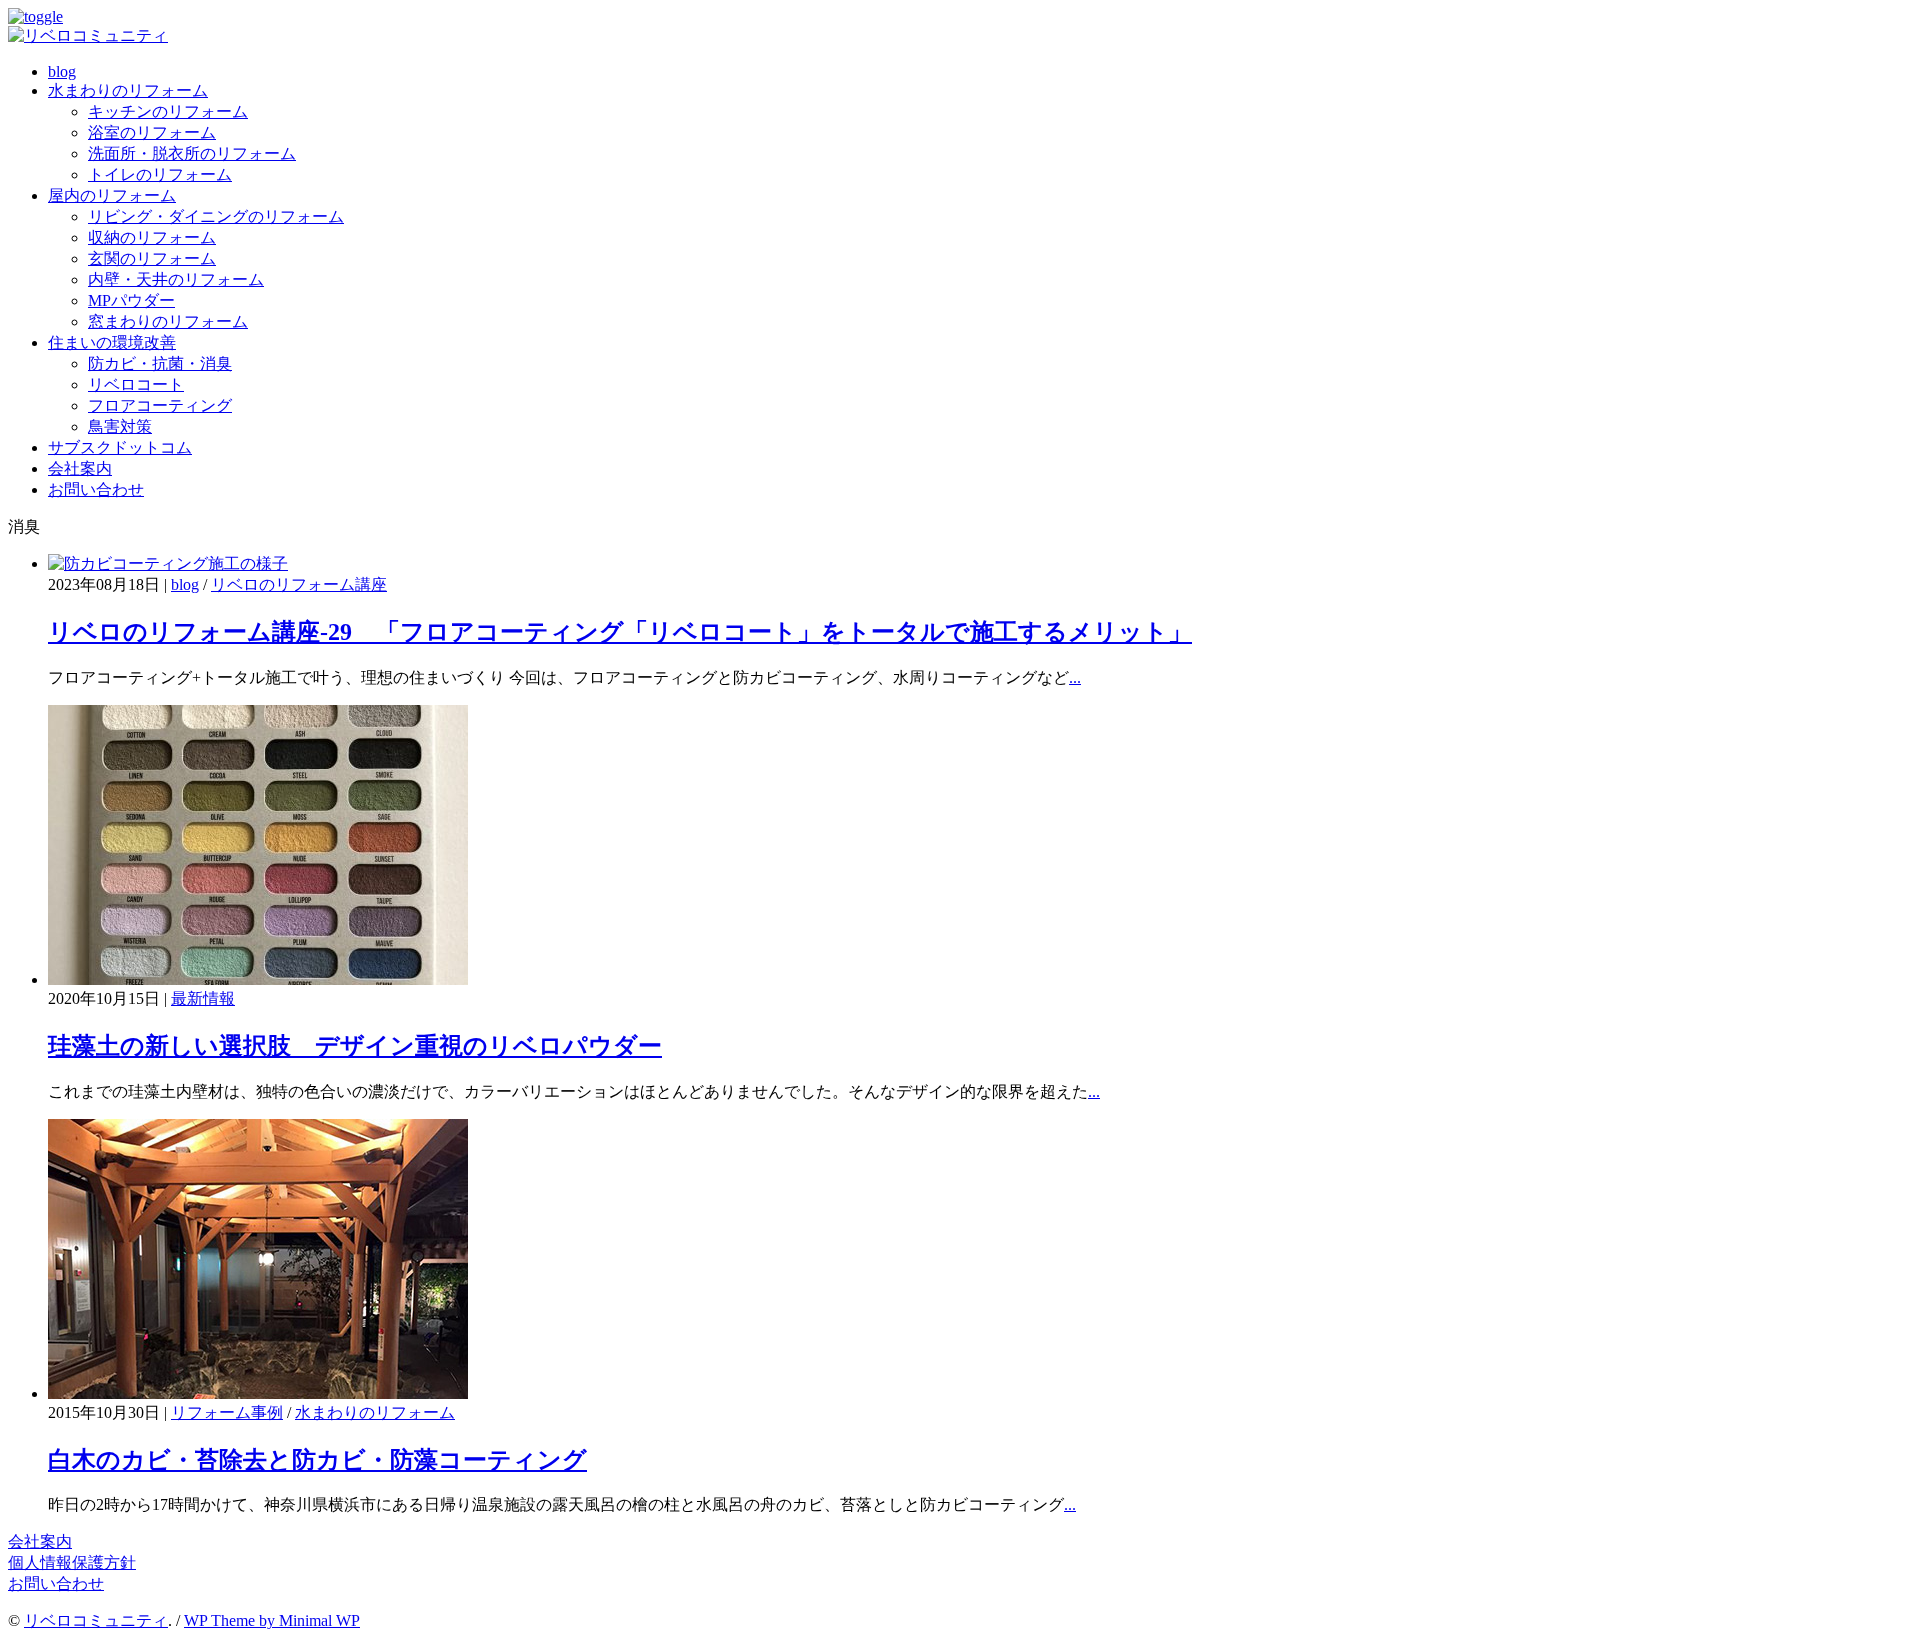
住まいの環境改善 (112, 342)
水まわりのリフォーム (128, 90)
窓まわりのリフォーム (168, 321)
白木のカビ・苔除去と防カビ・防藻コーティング (317, 1460)
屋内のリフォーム (112, 195)
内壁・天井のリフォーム (176, 279)
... (1075, 677)
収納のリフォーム (152, 237)
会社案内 (80, 468)
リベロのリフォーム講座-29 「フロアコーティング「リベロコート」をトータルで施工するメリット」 (620, 632)
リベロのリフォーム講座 (299, 584)
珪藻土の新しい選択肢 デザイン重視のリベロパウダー (355, 1046)
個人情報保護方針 (72, 1562)
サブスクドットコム (120, 447)
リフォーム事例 (227, 1412)
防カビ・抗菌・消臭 (160, 363)
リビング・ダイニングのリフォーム (216, 216)
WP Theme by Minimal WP (272, 1620)
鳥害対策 (120, 426)
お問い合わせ (96, 489)
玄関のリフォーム (152, 258)
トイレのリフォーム (160, 174)
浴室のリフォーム (152, 132)
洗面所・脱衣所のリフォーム (192, 153)
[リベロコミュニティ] (88, 35)
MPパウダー (131, 300)
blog (62, 71)
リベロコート (136, 384)
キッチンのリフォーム (168, 111)
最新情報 (203, 998)
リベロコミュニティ (96, 1620)
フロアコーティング (160, 405)
